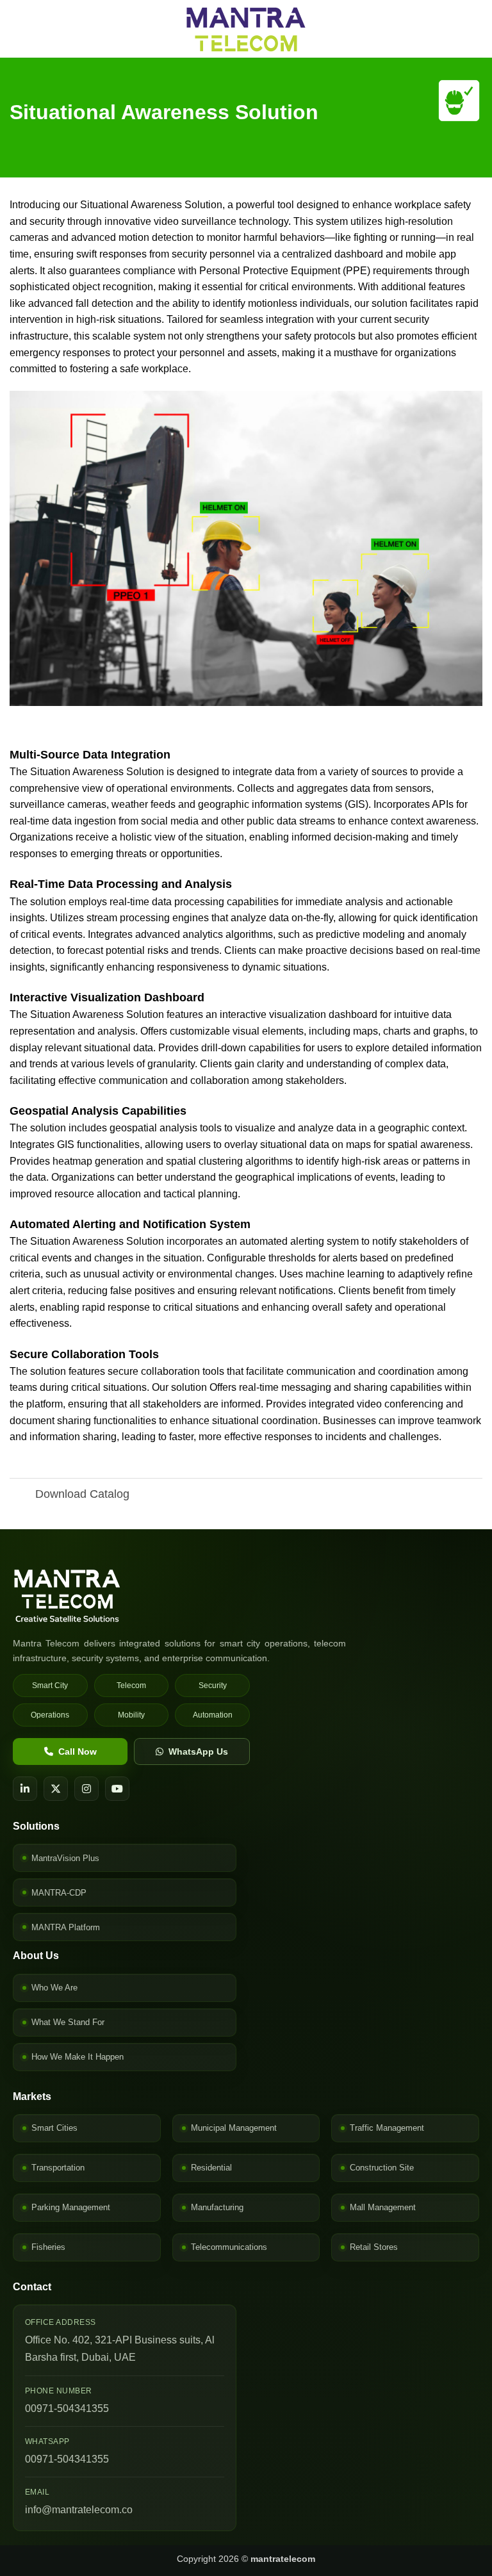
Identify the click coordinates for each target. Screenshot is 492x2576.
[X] (56, 1789)
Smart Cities (54, 2128)
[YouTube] (117, 1789)
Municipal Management (234, 2128)
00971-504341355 (67, 2408)
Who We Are (54, 1988)
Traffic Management (387, 2128)
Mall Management (383, 2207)
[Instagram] (86, 1789)
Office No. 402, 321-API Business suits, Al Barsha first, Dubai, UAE (120, 2349)
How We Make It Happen (78, 2057)
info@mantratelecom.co (79, 2510)
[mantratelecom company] (246, 29)
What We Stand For (68, 2022)
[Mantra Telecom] (246, 1596)
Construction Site (382, 2168)
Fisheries (48, 2247)
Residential (211, 2168)
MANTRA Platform (66, 1927)
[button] (17, 29)
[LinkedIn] (25, 1789)
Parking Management (71, 2207)
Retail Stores (374, 2247)
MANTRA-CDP (59, 1893)
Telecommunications (229, 2247)
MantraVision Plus (65, 1858)
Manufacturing (217, 2207)
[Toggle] (22, 1496)
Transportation (58, 2168)
